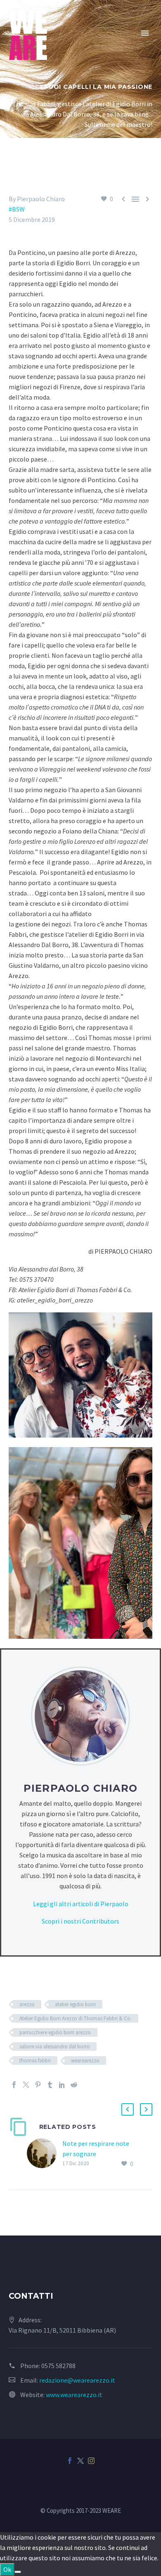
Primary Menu (145, 33)
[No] (18, 2572)
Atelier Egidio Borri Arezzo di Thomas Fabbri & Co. (76, 2018)
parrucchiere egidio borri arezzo (55, 2032)
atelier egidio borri (75, 2004)
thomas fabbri (35, 2061)
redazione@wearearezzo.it (77, 2380)
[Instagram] (91, 2461)
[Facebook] (14, 2085)
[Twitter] (26, 2085)
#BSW (17, 209)
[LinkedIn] (62, 2085)
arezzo (27, 2004)
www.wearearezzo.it (74, 2395)
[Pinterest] (38, 2085)
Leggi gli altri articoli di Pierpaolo (81, 1904)
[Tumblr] (50, 2085)
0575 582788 (58, 2366)
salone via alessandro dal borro (55, 2046)
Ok (7, 2569)
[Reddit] (74, 2085)
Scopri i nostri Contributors (80, 1921)
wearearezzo (85, 2061)
